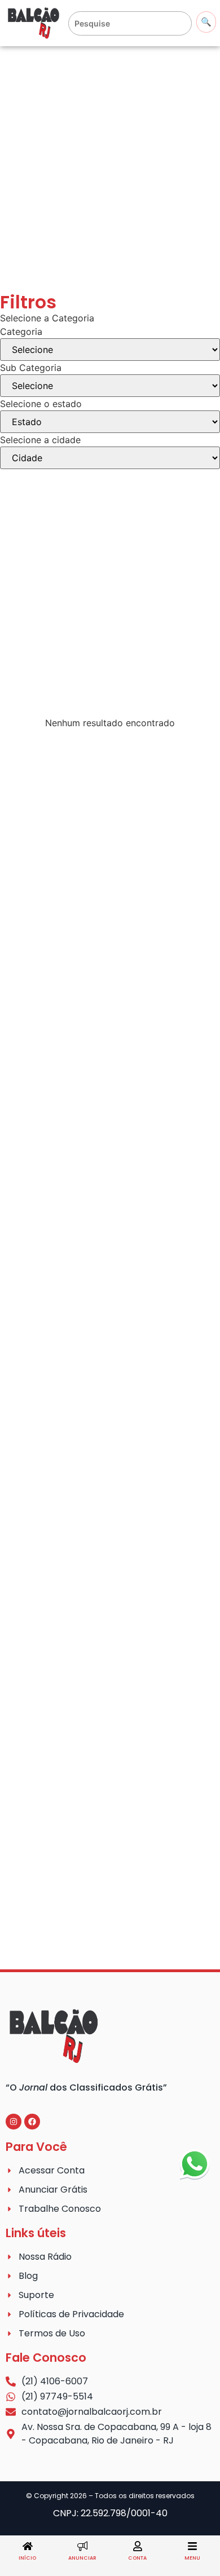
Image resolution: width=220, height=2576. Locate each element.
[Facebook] (32, 2122)
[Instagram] (14, 2122)
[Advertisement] (110, 170)
